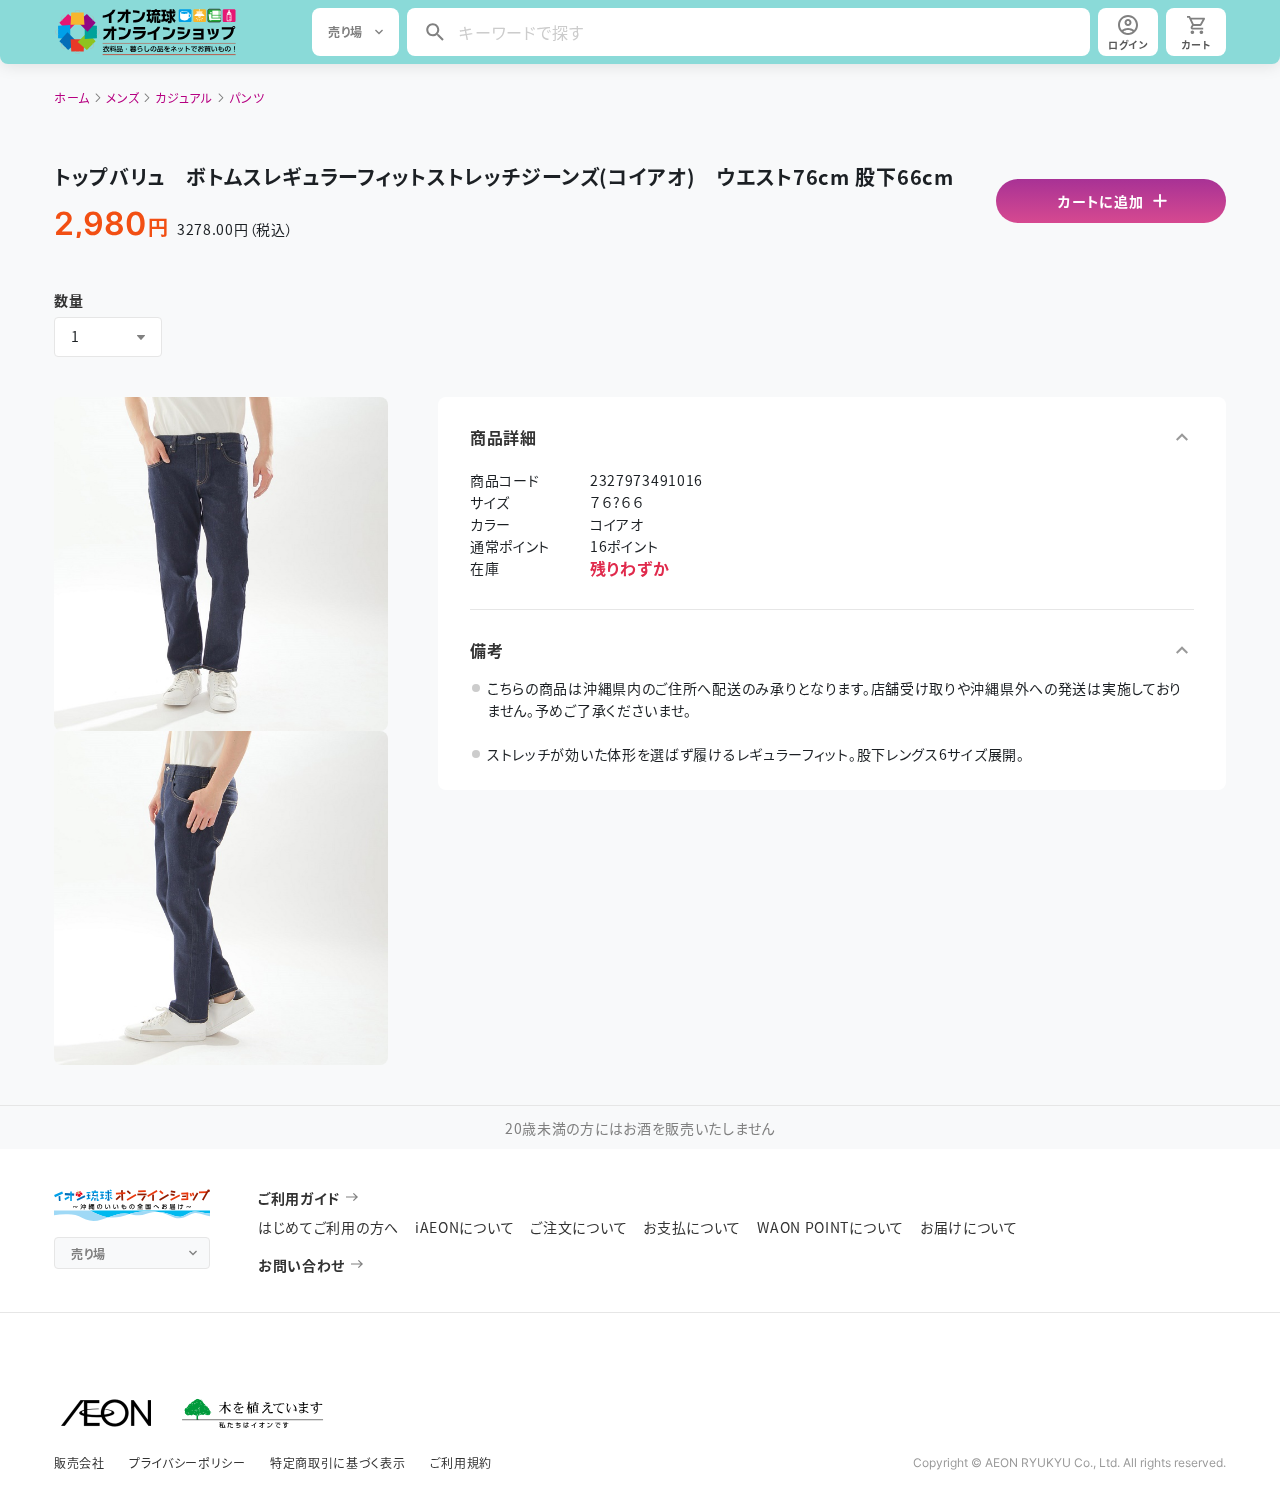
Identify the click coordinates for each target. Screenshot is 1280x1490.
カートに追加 (1100, 201)
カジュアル (184, 97)
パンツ (247, 97)
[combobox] (108, 337)
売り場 (345, 31)
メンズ (122, 97)
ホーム (72, 97)
